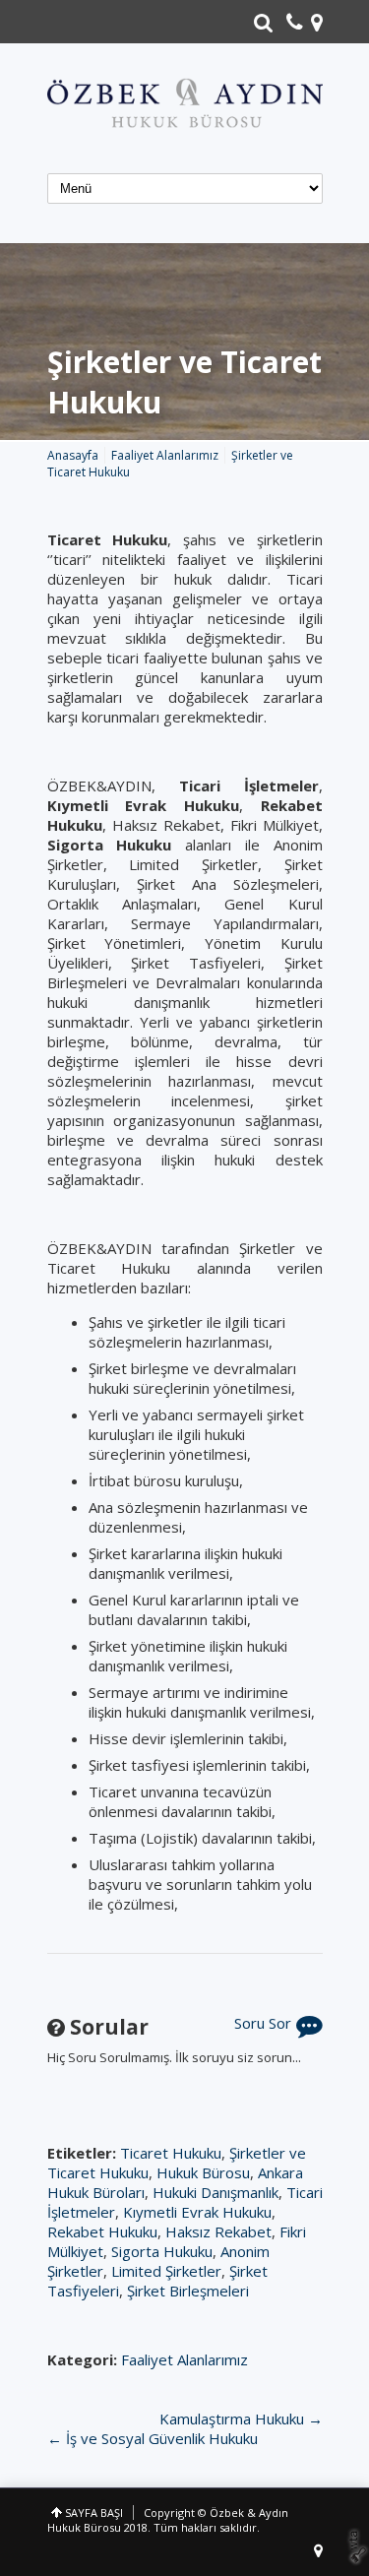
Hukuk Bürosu (203, 2172)
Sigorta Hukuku (162, 2251)
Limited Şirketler (166, 2271)
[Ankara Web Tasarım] (358, 2546)
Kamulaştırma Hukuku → (241, 2419)
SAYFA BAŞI (94, 2513)
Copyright (169, 2513)
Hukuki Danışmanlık (215, 2192)
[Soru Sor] (309, 2030)
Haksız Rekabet (218, 2231)
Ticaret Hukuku (171, 2153)
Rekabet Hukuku (102, 2231)
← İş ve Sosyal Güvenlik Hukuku (153, 2438)
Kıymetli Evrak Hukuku (197, 2212)
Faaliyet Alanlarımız (184, 2359)
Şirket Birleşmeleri (188, 2291)
